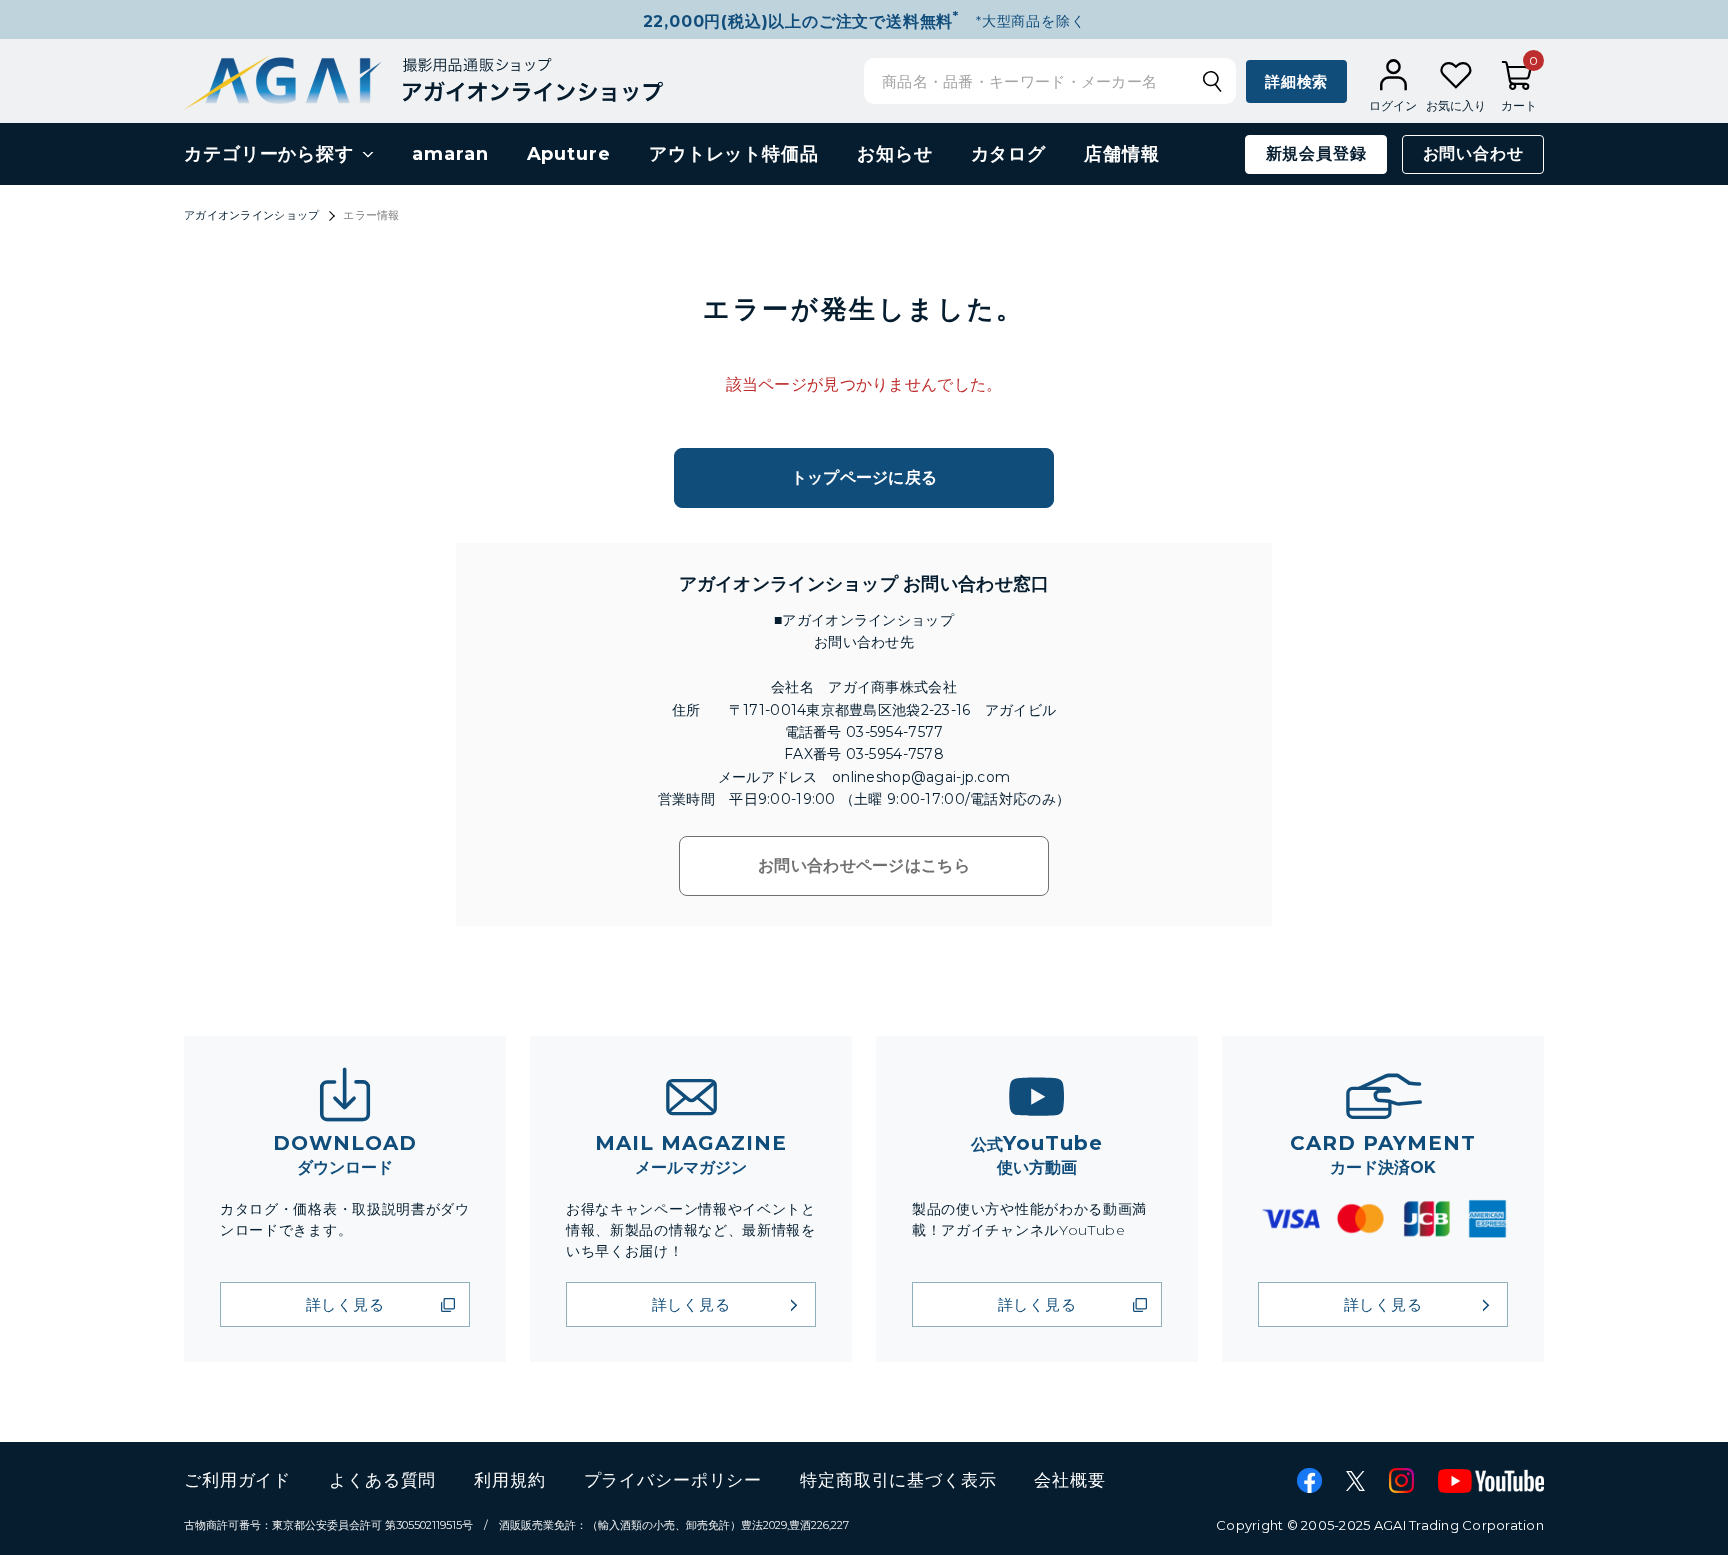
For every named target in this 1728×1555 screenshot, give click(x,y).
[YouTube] (1491, 1481)
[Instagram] (1401, 1480)
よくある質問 (382, 1480)
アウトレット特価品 (734, 154)
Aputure (569, 154)
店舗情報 (1122, 154)
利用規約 (509, 1480)
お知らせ (895, 154)
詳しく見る (345, 1304)
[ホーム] (423, 80)
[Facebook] (1309, 1480)
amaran (450, 154)
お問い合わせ (1473, 153)
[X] (1355, 1481)
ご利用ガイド (237, 1480)
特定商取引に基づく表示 (898, 1480)
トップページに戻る (864, 477)
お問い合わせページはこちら (864, 865)
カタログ (1009, 154)
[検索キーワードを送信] (1212, 81)
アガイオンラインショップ (251, 215)
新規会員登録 (1316, 153)
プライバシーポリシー (673, 1480)
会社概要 (1069, 1480)
